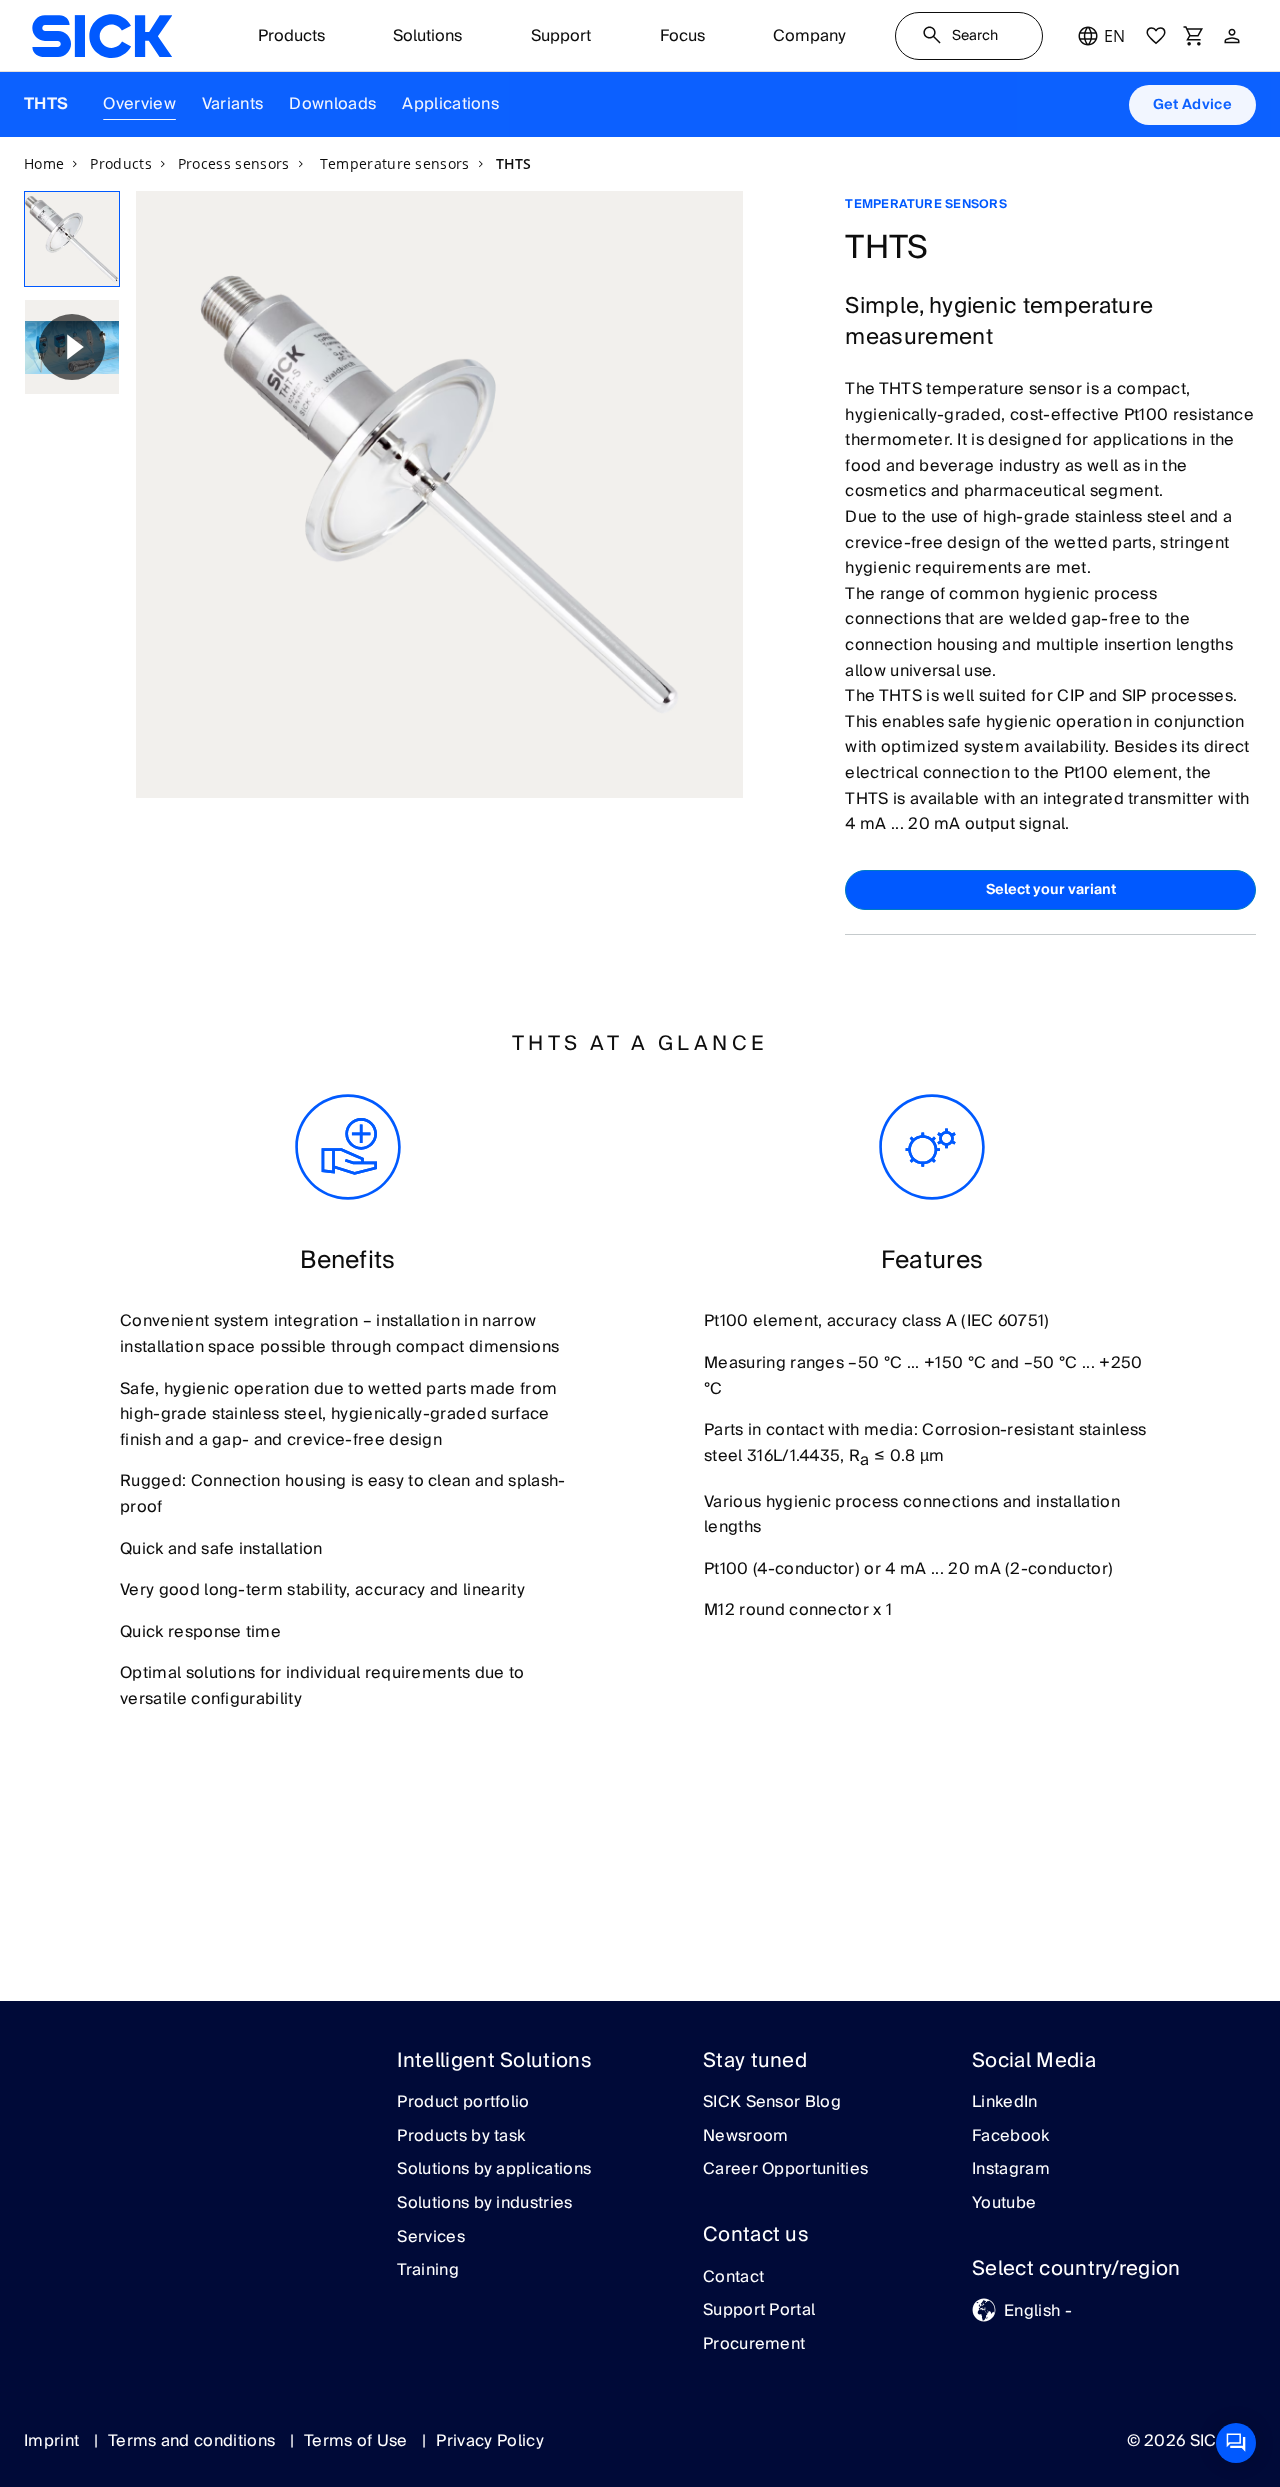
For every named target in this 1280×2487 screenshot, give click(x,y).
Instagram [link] (1011, 2170)
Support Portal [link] (759, 2311)
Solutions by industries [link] (484, 2204)
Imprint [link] (54, 2441)
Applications (450, 104)
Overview (139, 104)
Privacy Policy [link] (489, 2441)
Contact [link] (733, 2278)
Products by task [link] (461, 2137)
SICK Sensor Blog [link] (772, 2103)
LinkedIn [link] (1005, 2103)
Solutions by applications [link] (494, 2170)
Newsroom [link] (746, 2137)
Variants (233, 104)
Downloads (332, 104)
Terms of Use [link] (358, 2441)
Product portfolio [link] (463, 2103)
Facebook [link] (1011, 2137)
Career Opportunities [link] (785, 2170)
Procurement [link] (754, 2345)
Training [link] (428, 2271)
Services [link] (431, 2238)
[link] (102, 36)
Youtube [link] (1004, 2204)
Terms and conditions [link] (194, 2441)
